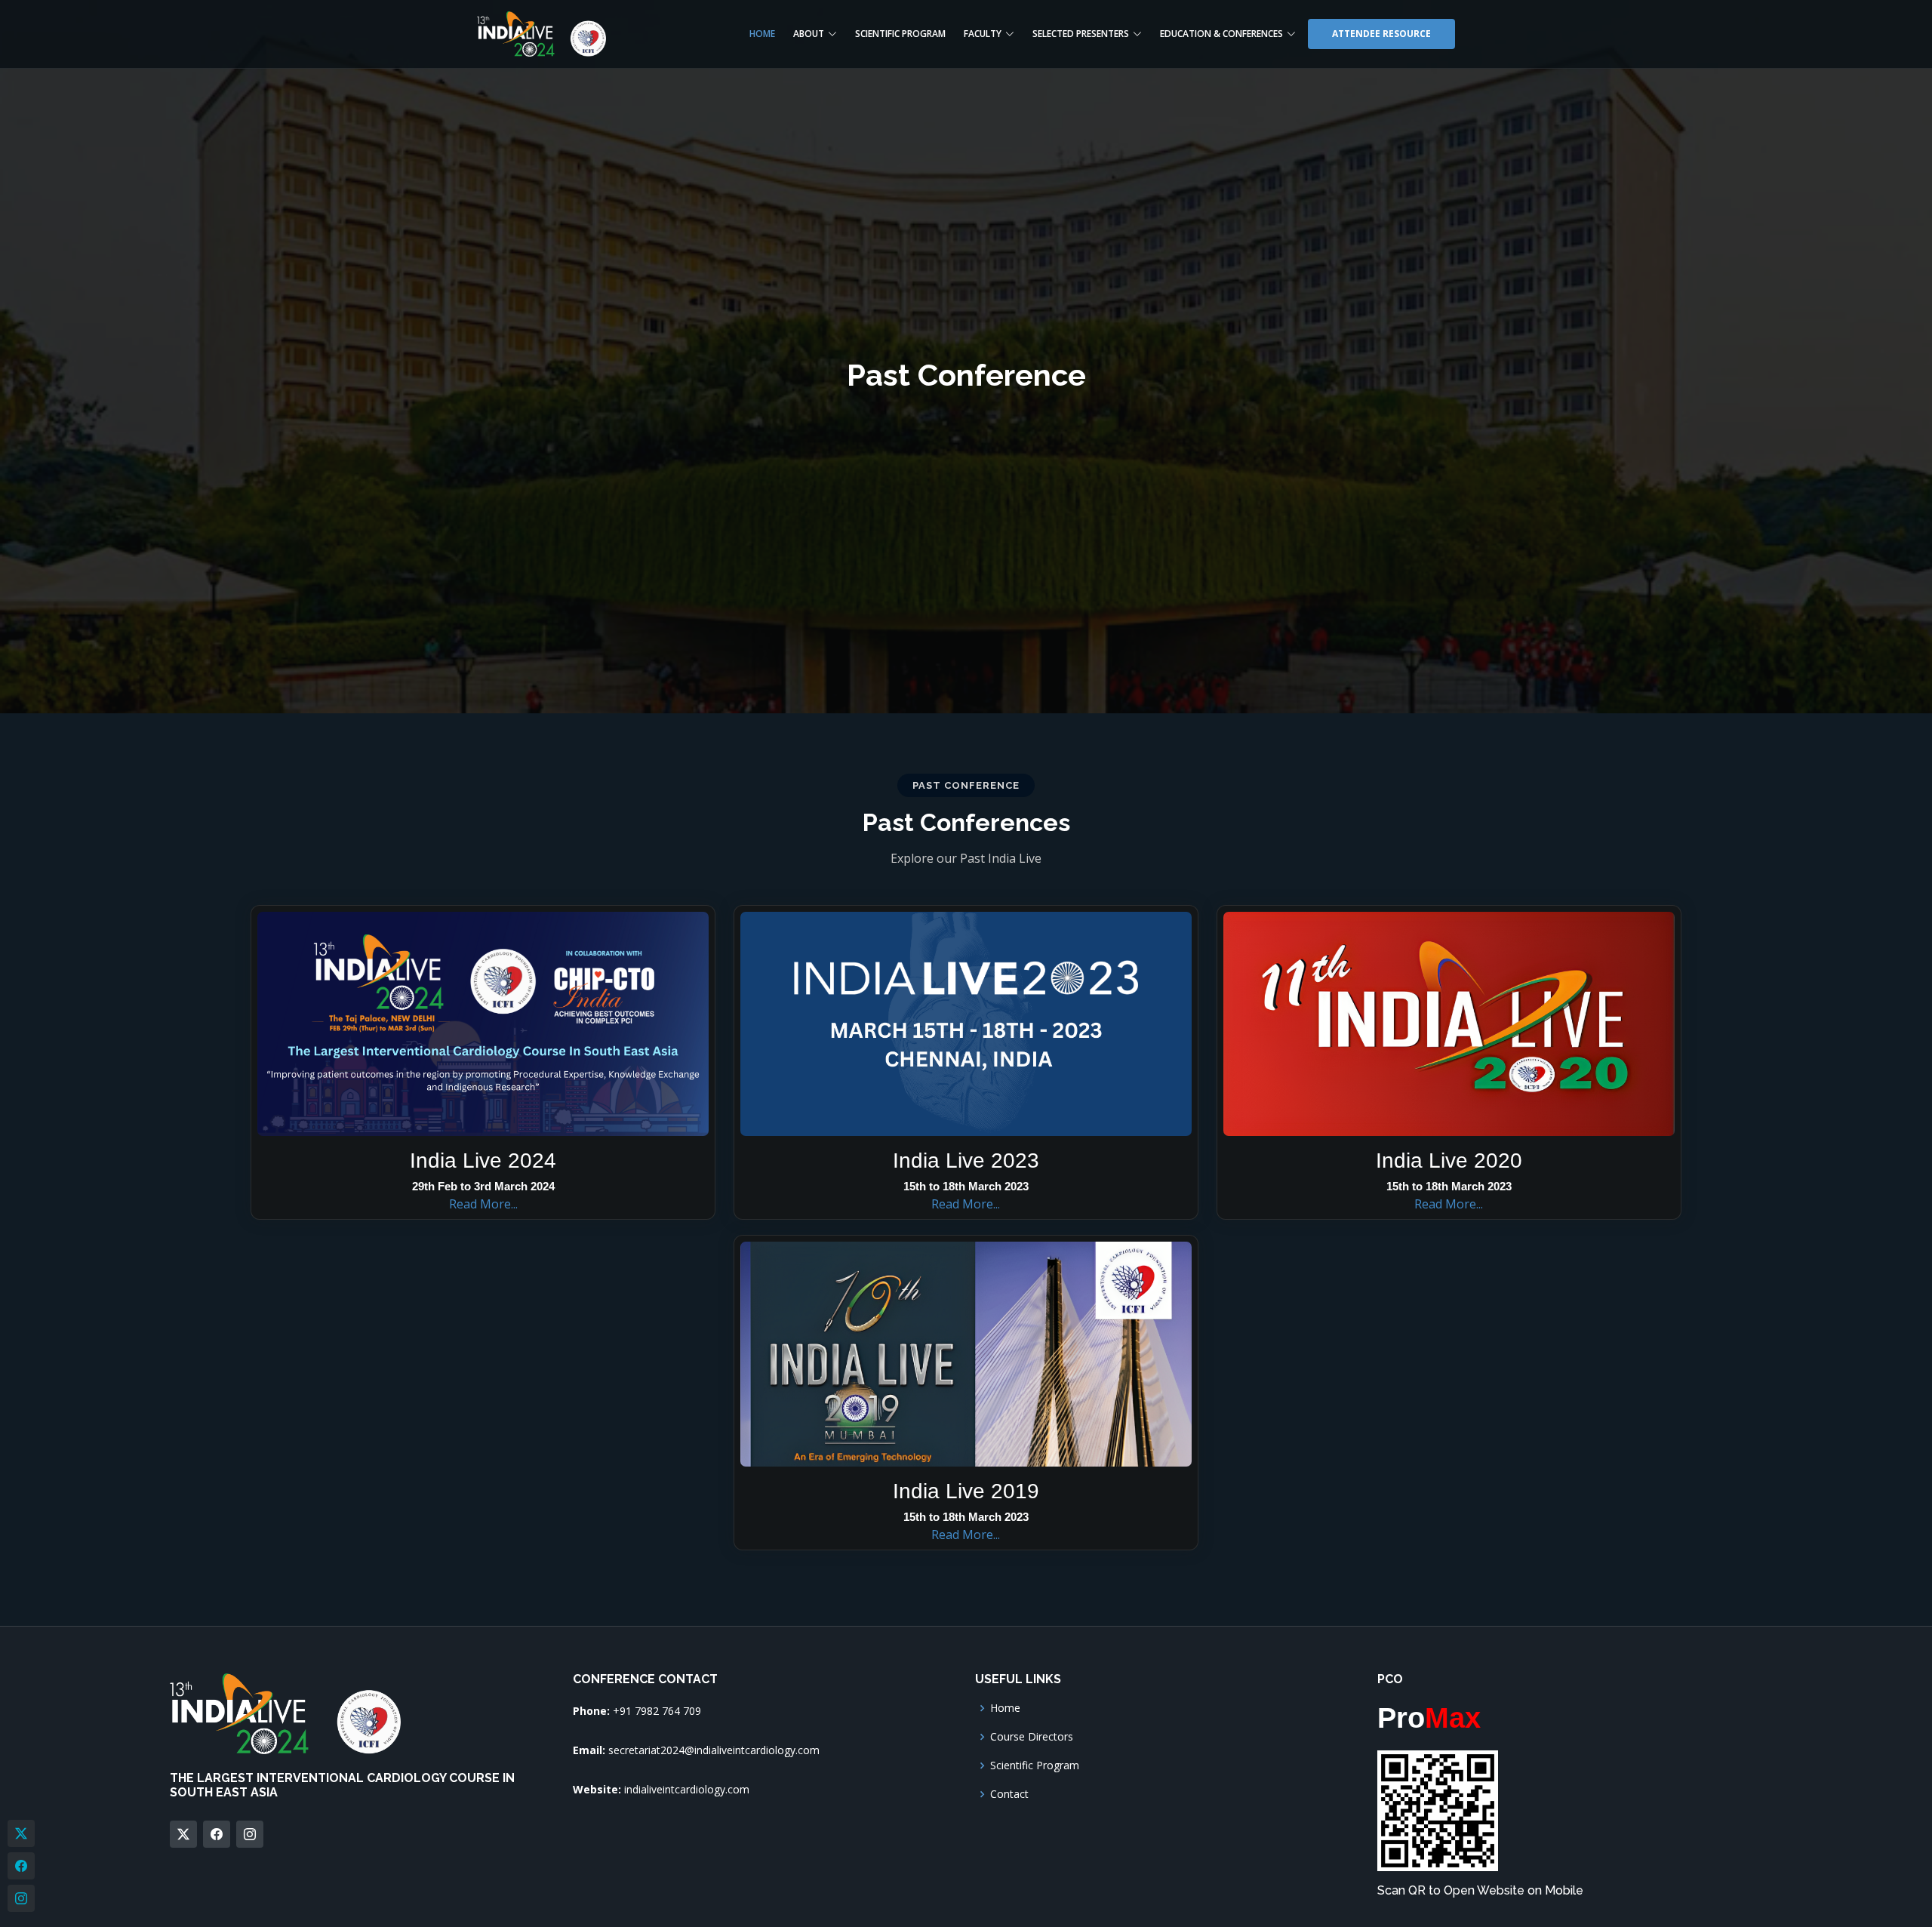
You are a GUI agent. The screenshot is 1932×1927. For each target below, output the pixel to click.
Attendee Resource (1381, 34)
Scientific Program (900, 34)
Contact (1009, 1794)
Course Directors (1032, 1737)
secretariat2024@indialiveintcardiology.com (714, 1750)
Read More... (483, 1204)
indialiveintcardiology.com (687, 1789)
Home (762, 34)
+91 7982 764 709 (657, 1711)
